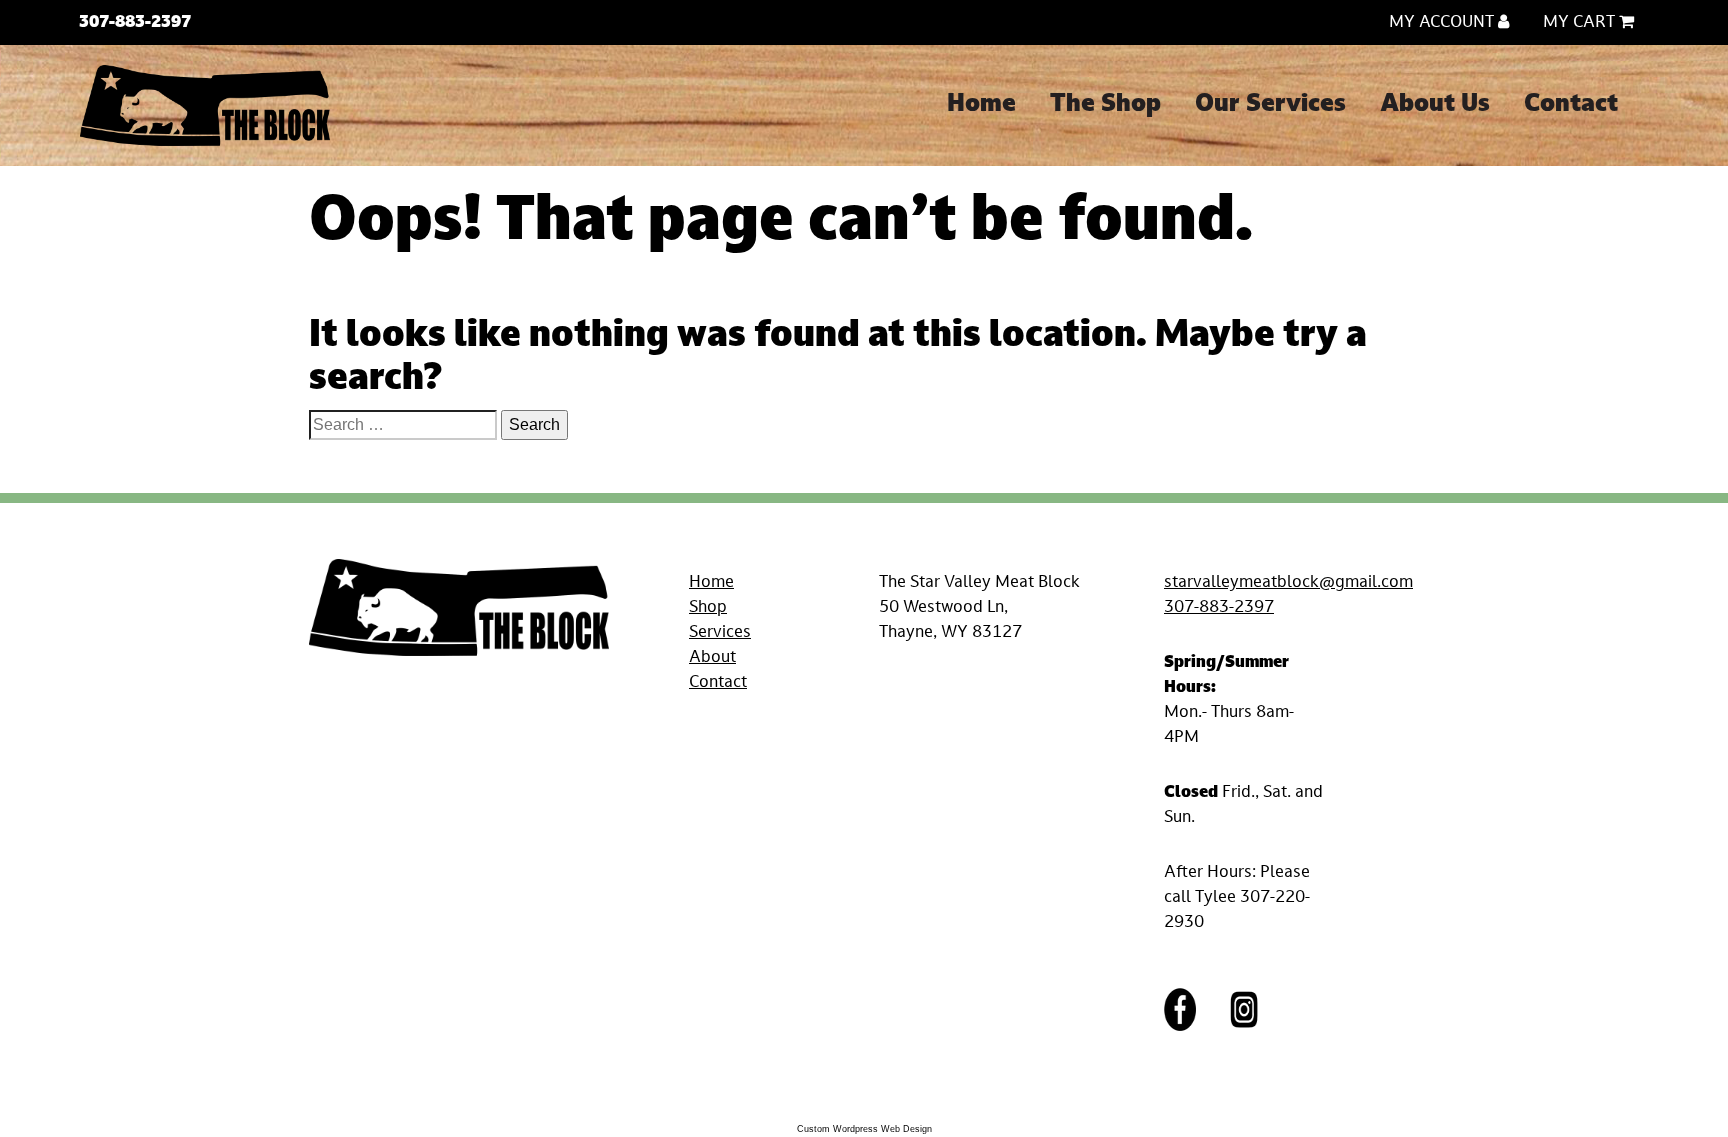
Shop (708, 608)
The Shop (1105, 105)
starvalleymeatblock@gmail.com (1288, 583)
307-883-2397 (1219, 608)
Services (720, 633)
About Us (1435, 105)
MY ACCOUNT (1443, 23)
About (712, 658)
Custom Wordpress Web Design (864, 1129)
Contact (1571, 105)
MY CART (1581, 23)
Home (981, 105)
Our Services (1270, 105)
